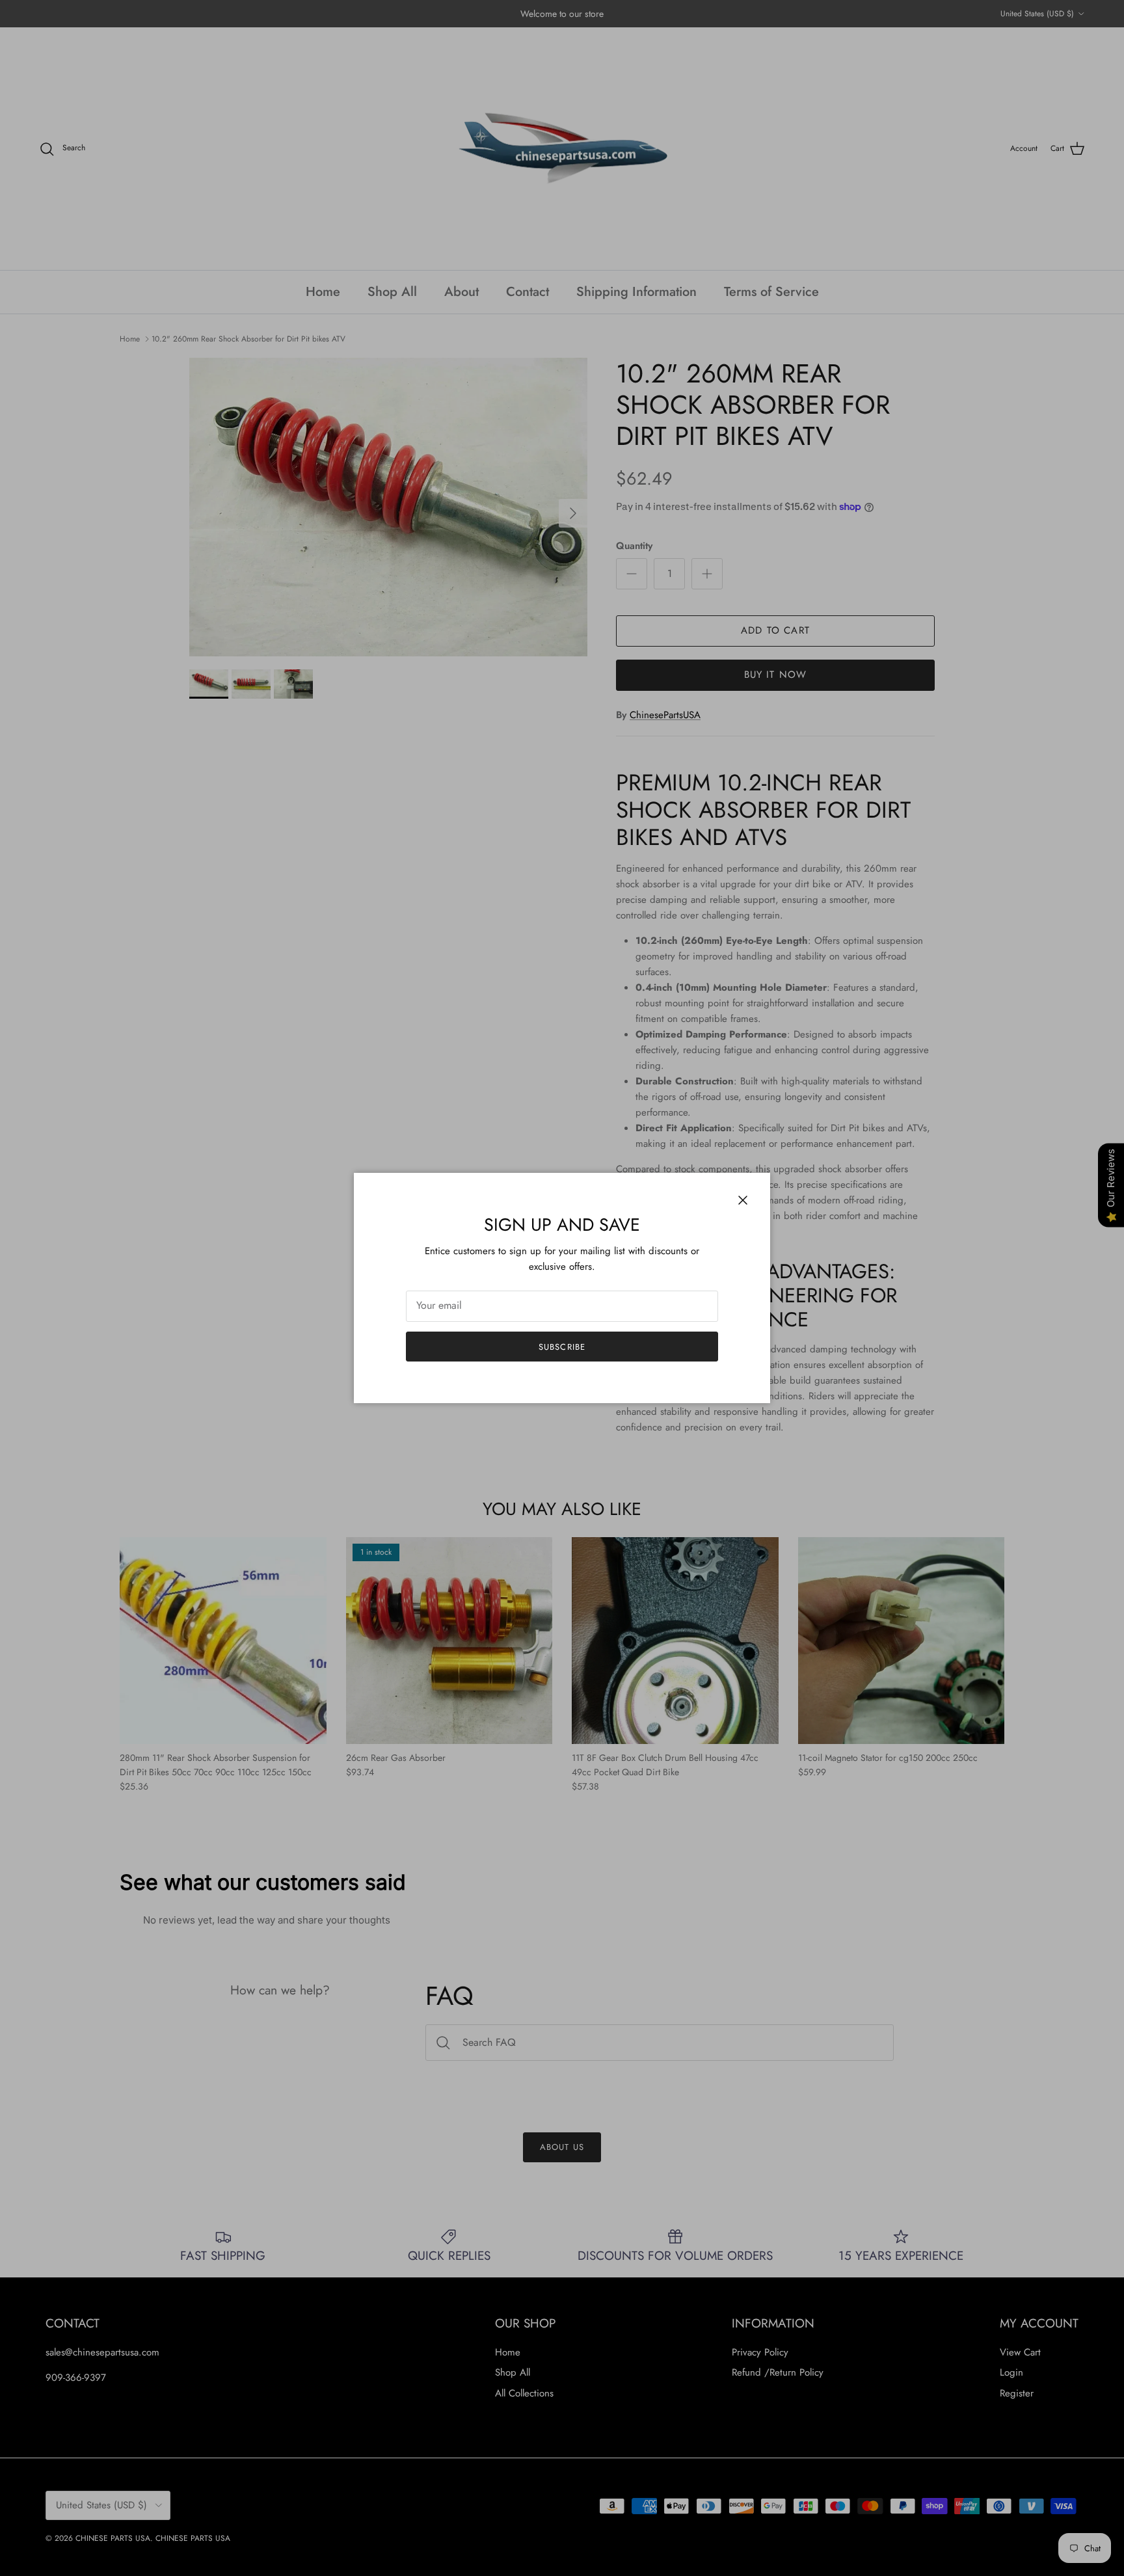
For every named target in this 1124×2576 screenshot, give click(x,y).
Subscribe (562, 1347)
